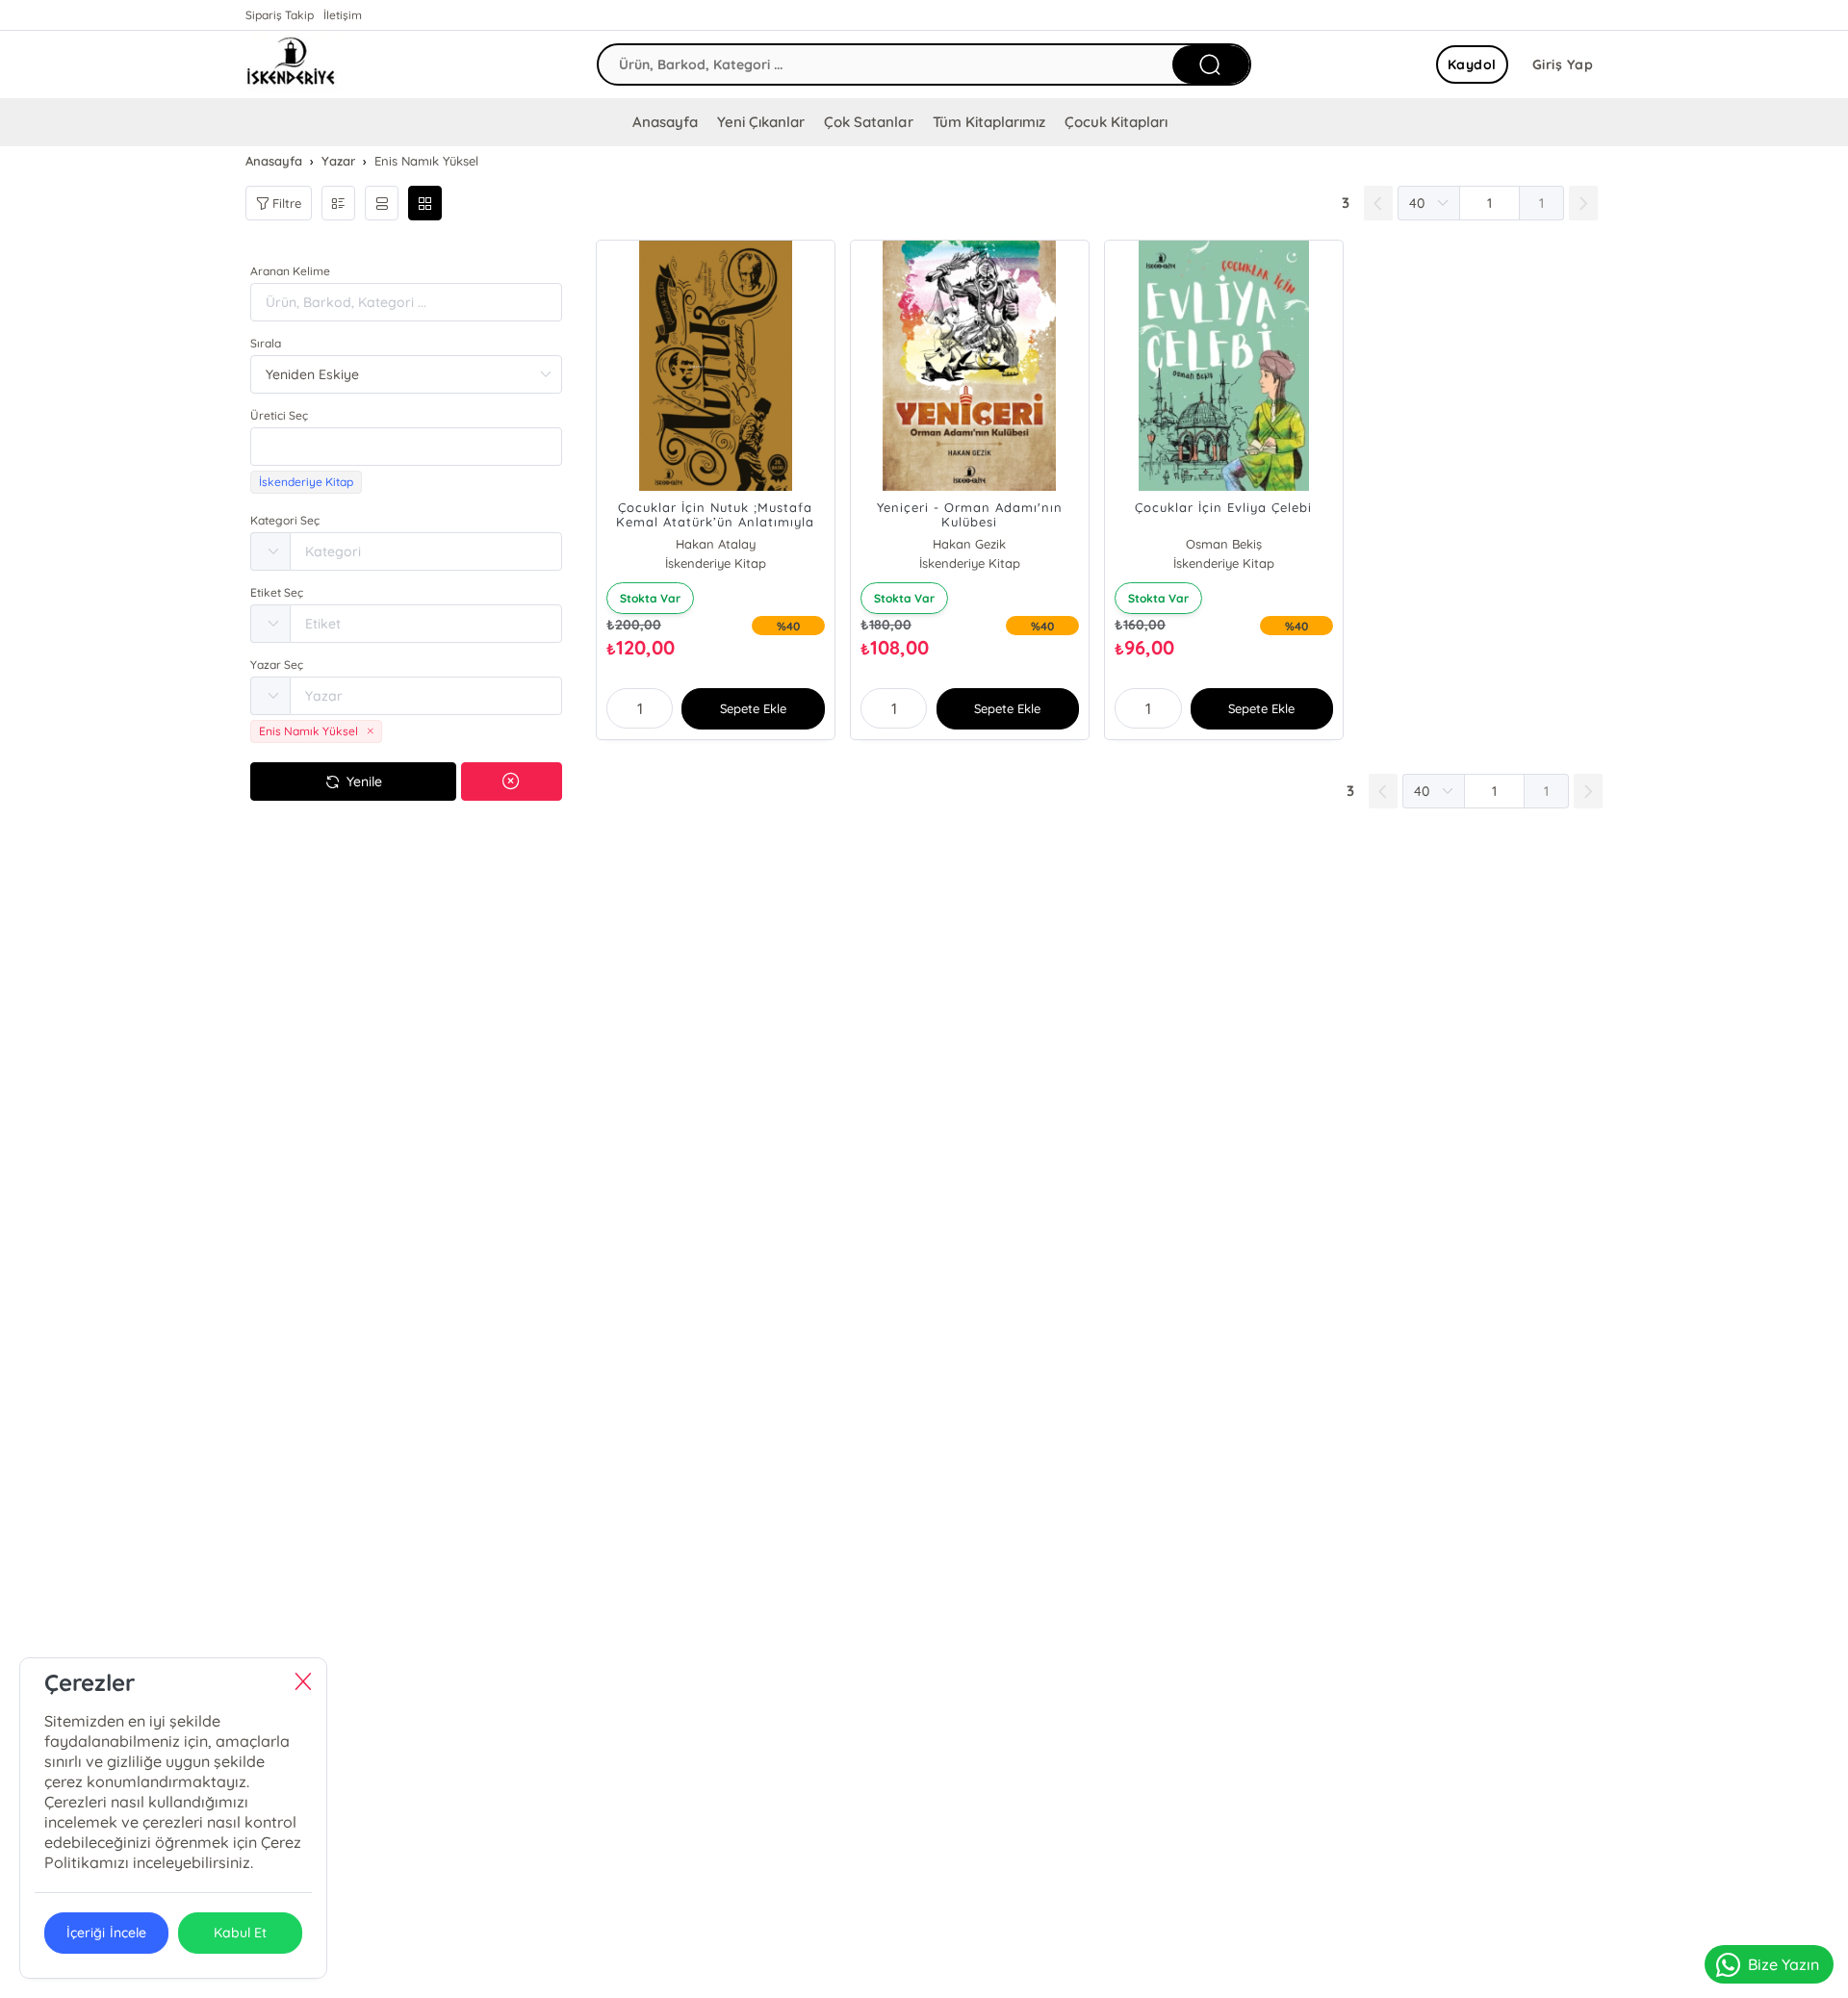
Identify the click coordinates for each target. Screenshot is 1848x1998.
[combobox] (406, 447)
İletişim (343, 15)
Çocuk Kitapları (1116, 122)
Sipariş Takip (280, 15)
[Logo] (292, 64)
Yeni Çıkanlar (761, 122)
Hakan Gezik (969, 544)
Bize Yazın (1784, 1964)
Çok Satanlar (868, 122)
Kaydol (1472, 64)
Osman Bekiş (1224, 544)
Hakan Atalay (716, 544)
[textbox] (406, 447)
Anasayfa (665, 122)
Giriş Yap (1563, 64)
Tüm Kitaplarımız (989, 122)
